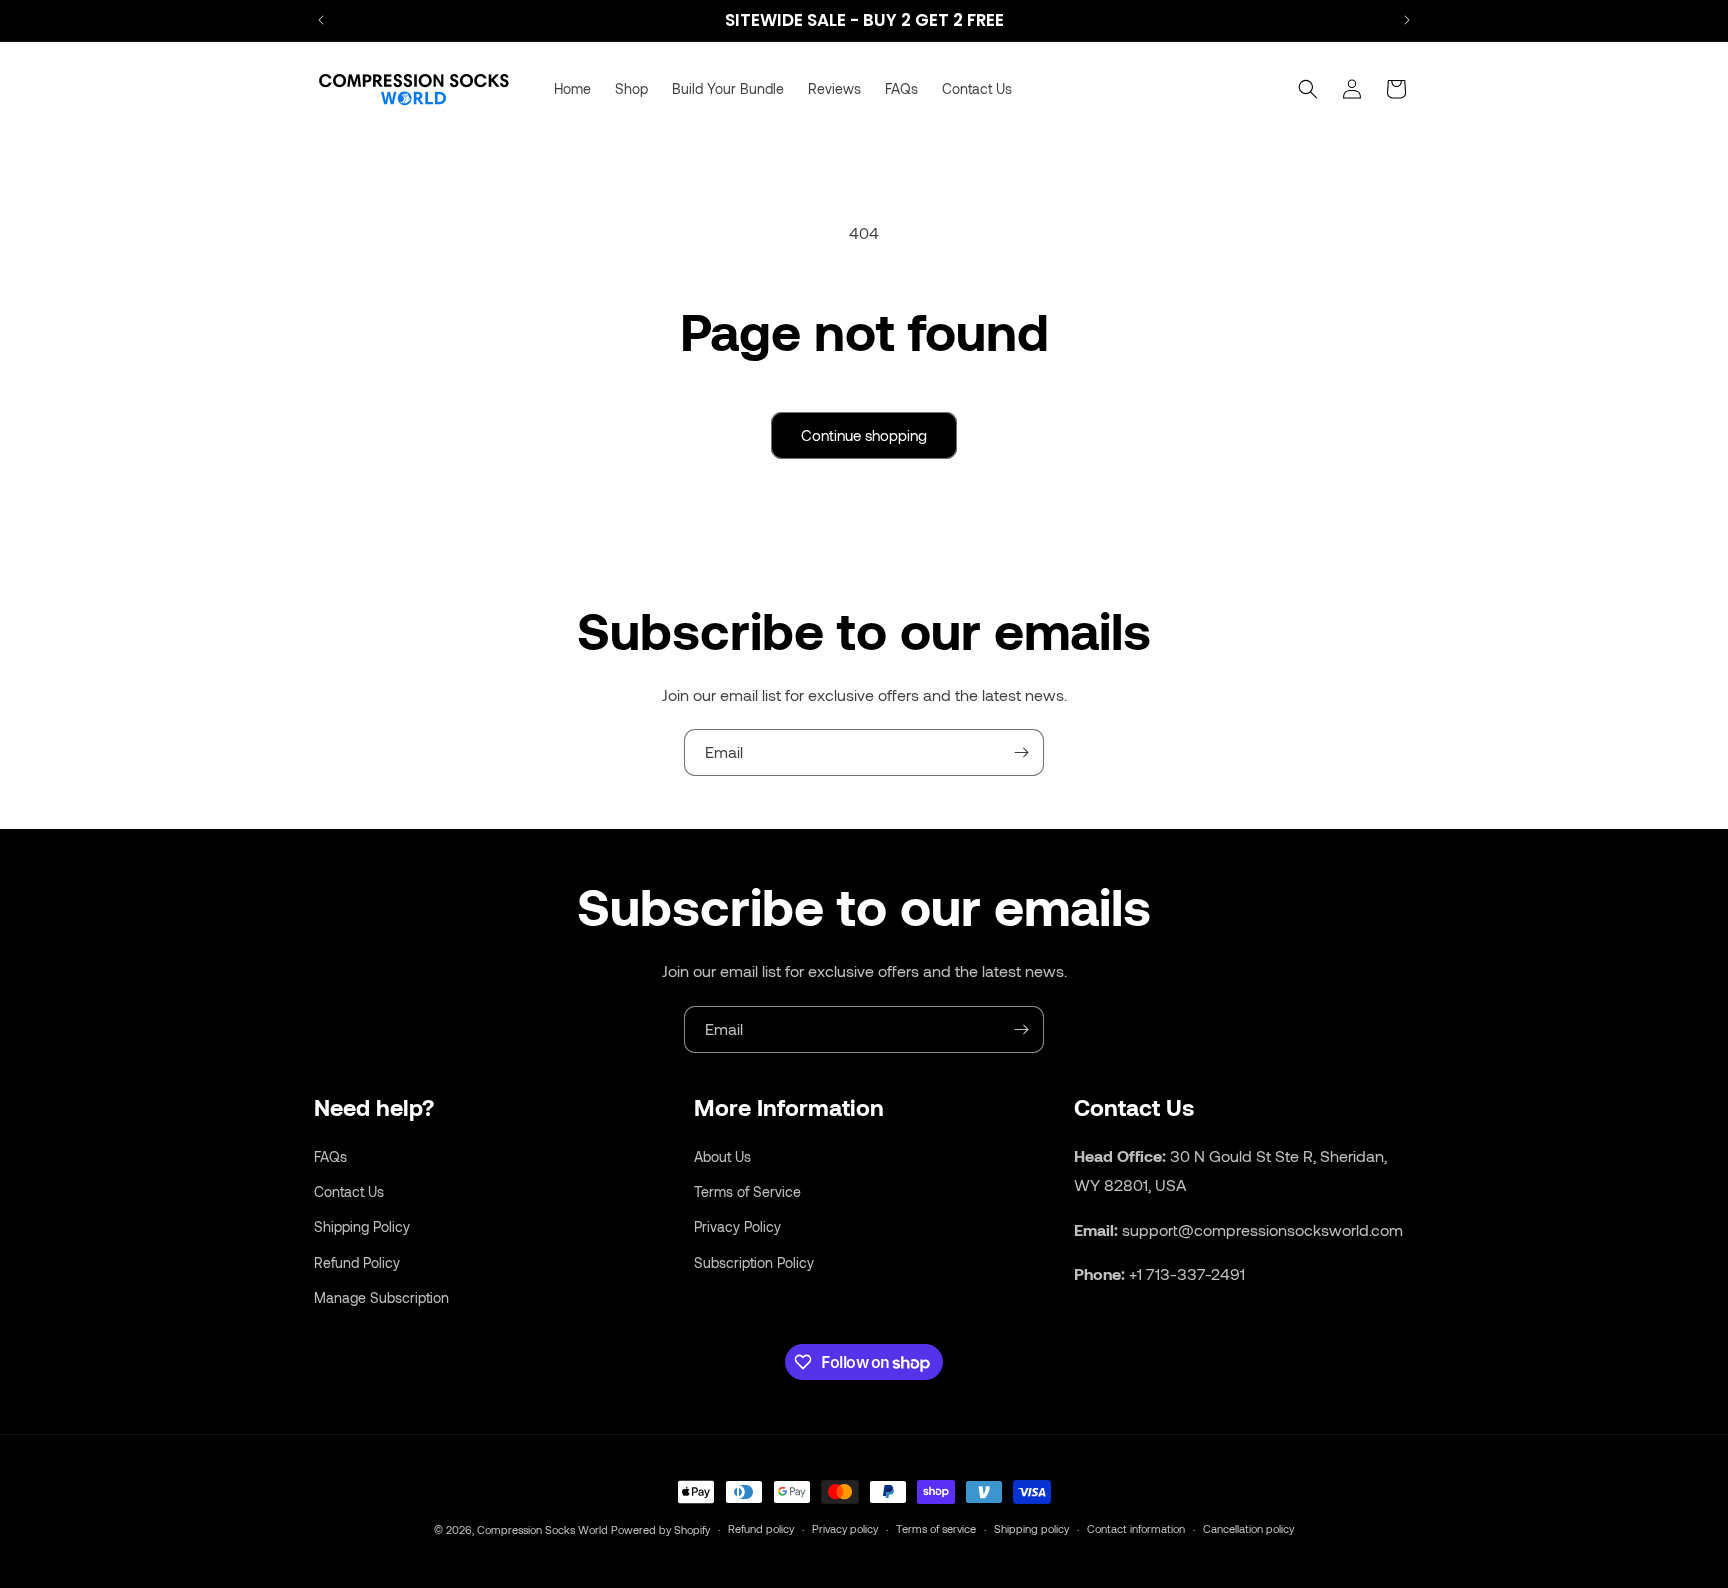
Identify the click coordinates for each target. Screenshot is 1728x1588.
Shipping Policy (362, 1226)
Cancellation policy (1248, 1528)
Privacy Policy (737, 1226)
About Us (722, 1155)
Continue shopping (864, 435)
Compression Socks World (542, 1529)
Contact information (1136, 1528)
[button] (1308, 89)
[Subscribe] (1021, 752)
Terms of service (936, 1528)
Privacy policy (845, 1528)
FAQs (330, 1155)
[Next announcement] (1407, 20)
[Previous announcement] (321, 20)
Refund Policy (357, 1261)
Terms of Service (747, 1191)
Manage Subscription (381, 1296)
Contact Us (349, 1191)
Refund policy (761, 1528)
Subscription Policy (754, 1261)
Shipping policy (1031, 1528)
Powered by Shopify (660, 1529)
